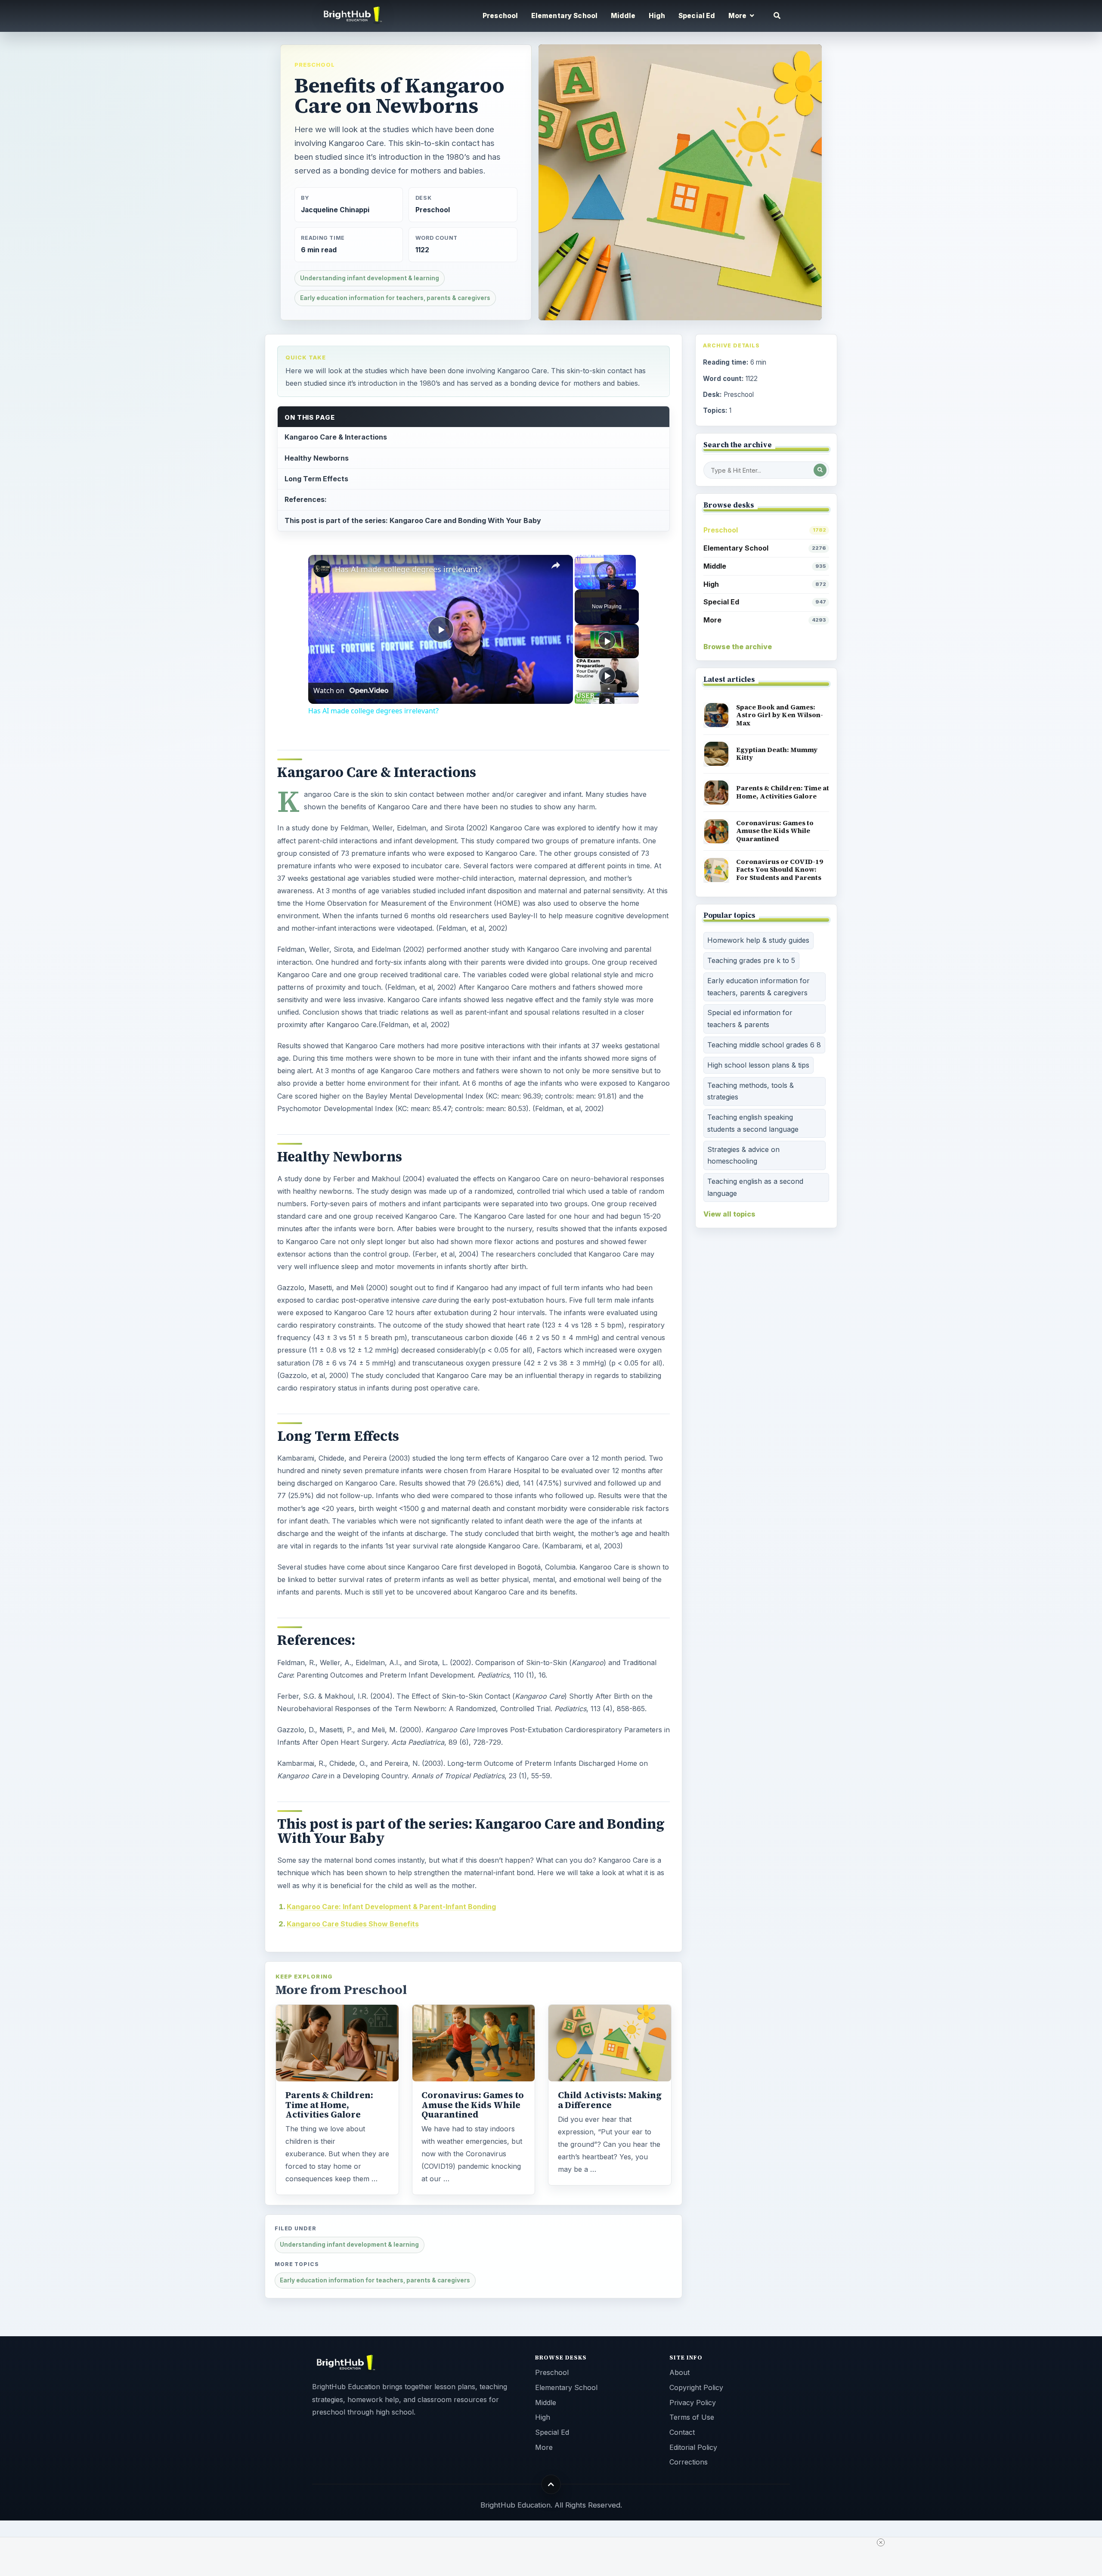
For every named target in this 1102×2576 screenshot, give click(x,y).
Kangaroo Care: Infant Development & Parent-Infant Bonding (391, 1907)
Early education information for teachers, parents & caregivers (395, 298)
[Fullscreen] (631, 584)
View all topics (729, 1214)
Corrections (689, 2462)
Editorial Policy (693, 2447)
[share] (556, 565)
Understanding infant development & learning (370, 278)
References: (306, 499)
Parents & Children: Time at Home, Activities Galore (329, 2105)
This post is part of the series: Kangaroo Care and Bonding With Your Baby (413, 520)
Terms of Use (692, 2417)
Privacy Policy (693, 2403)
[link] (322, 569)
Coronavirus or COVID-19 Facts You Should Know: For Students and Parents (780, 870)
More (765, 620)
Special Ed (697, 16)
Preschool (500, 16)
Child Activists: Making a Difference (610, 2100)
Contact (682, 2432)
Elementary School (565, 16)
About (679, 2372)
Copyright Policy (696, 2387)
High (657, 16)
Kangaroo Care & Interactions (336, 437)
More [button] (738, 16)
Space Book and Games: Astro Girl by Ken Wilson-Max (780, 715)
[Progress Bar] (605, 579)
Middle (623, 16)
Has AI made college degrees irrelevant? (408, 569)
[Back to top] (551, 2484)
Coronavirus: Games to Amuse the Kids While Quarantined (473, 2105)
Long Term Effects (316, 479)
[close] (881, 2542)
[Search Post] (820, 470)
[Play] (580, 584)
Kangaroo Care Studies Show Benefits (353, 1924)
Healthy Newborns (317, 458)
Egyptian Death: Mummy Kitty (777, 754)
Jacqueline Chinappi (335, 210)
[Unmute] (590, 584)
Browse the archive (738, 647)
